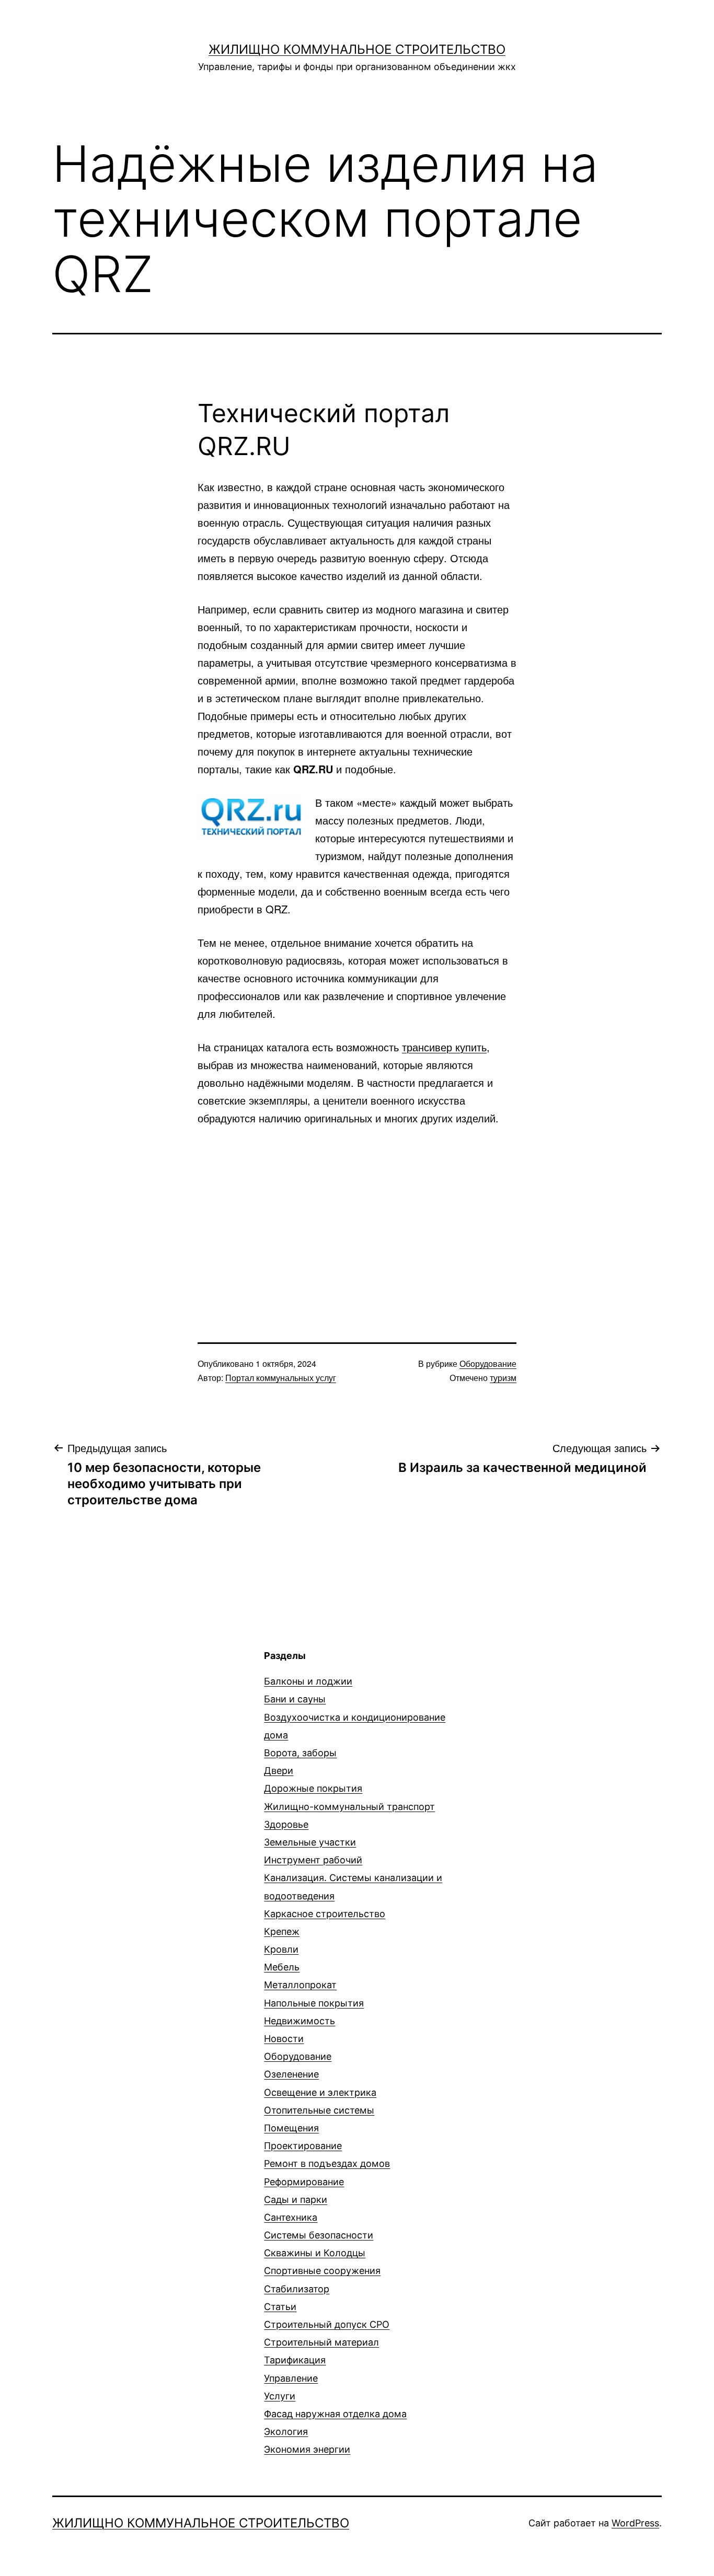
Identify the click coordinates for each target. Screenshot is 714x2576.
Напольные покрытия (314, 2003)
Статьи (280, 2307)
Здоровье (286, 1824)
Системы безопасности (319, 2235)
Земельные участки (310, 1842)
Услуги (280, 2396)
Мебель (282, 1967)
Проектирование (303, 2146)
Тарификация (295, 2360)
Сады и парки (296, 2200)
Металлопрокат (300, 1985)
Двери (279, 1771)
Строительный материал (321, 2342)
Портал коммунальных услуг (281, 1378)
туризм (503, 1378)
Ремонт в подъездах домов (327, 2163)
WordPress (635, 2523)
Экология (286, 2432)
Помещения (291, 2128)
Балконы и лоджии (308, 1681)
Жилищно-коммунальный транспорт (349, 1807)
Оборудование (488, 1364)
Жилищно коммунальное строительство (357, 49)
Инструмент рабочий (313, 1860)
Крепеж (282, 1931)
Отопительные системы (319, 2110)
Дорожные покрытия (313, 1788)
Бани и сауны (295, 1699)
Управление (291, 2378)
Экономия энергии (307, 2449)
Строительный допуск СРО (327, 2324)
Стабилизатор (297, 2289)
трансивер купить (444, 1047)
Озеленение (291, 2074)
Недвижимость (300, 2021)
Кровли (281, 1949)
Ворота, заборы (300, 1753)
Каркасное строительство (325, 1914)
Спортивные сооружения (322, 2271)
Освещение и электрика (320, 2092)
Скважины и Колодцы (315, 2253)
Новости (284, 2039)
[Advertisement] (357, 1216)
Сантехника (291, 2217)
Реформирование (304, 2182)
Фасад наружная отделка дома (335, 2414)
